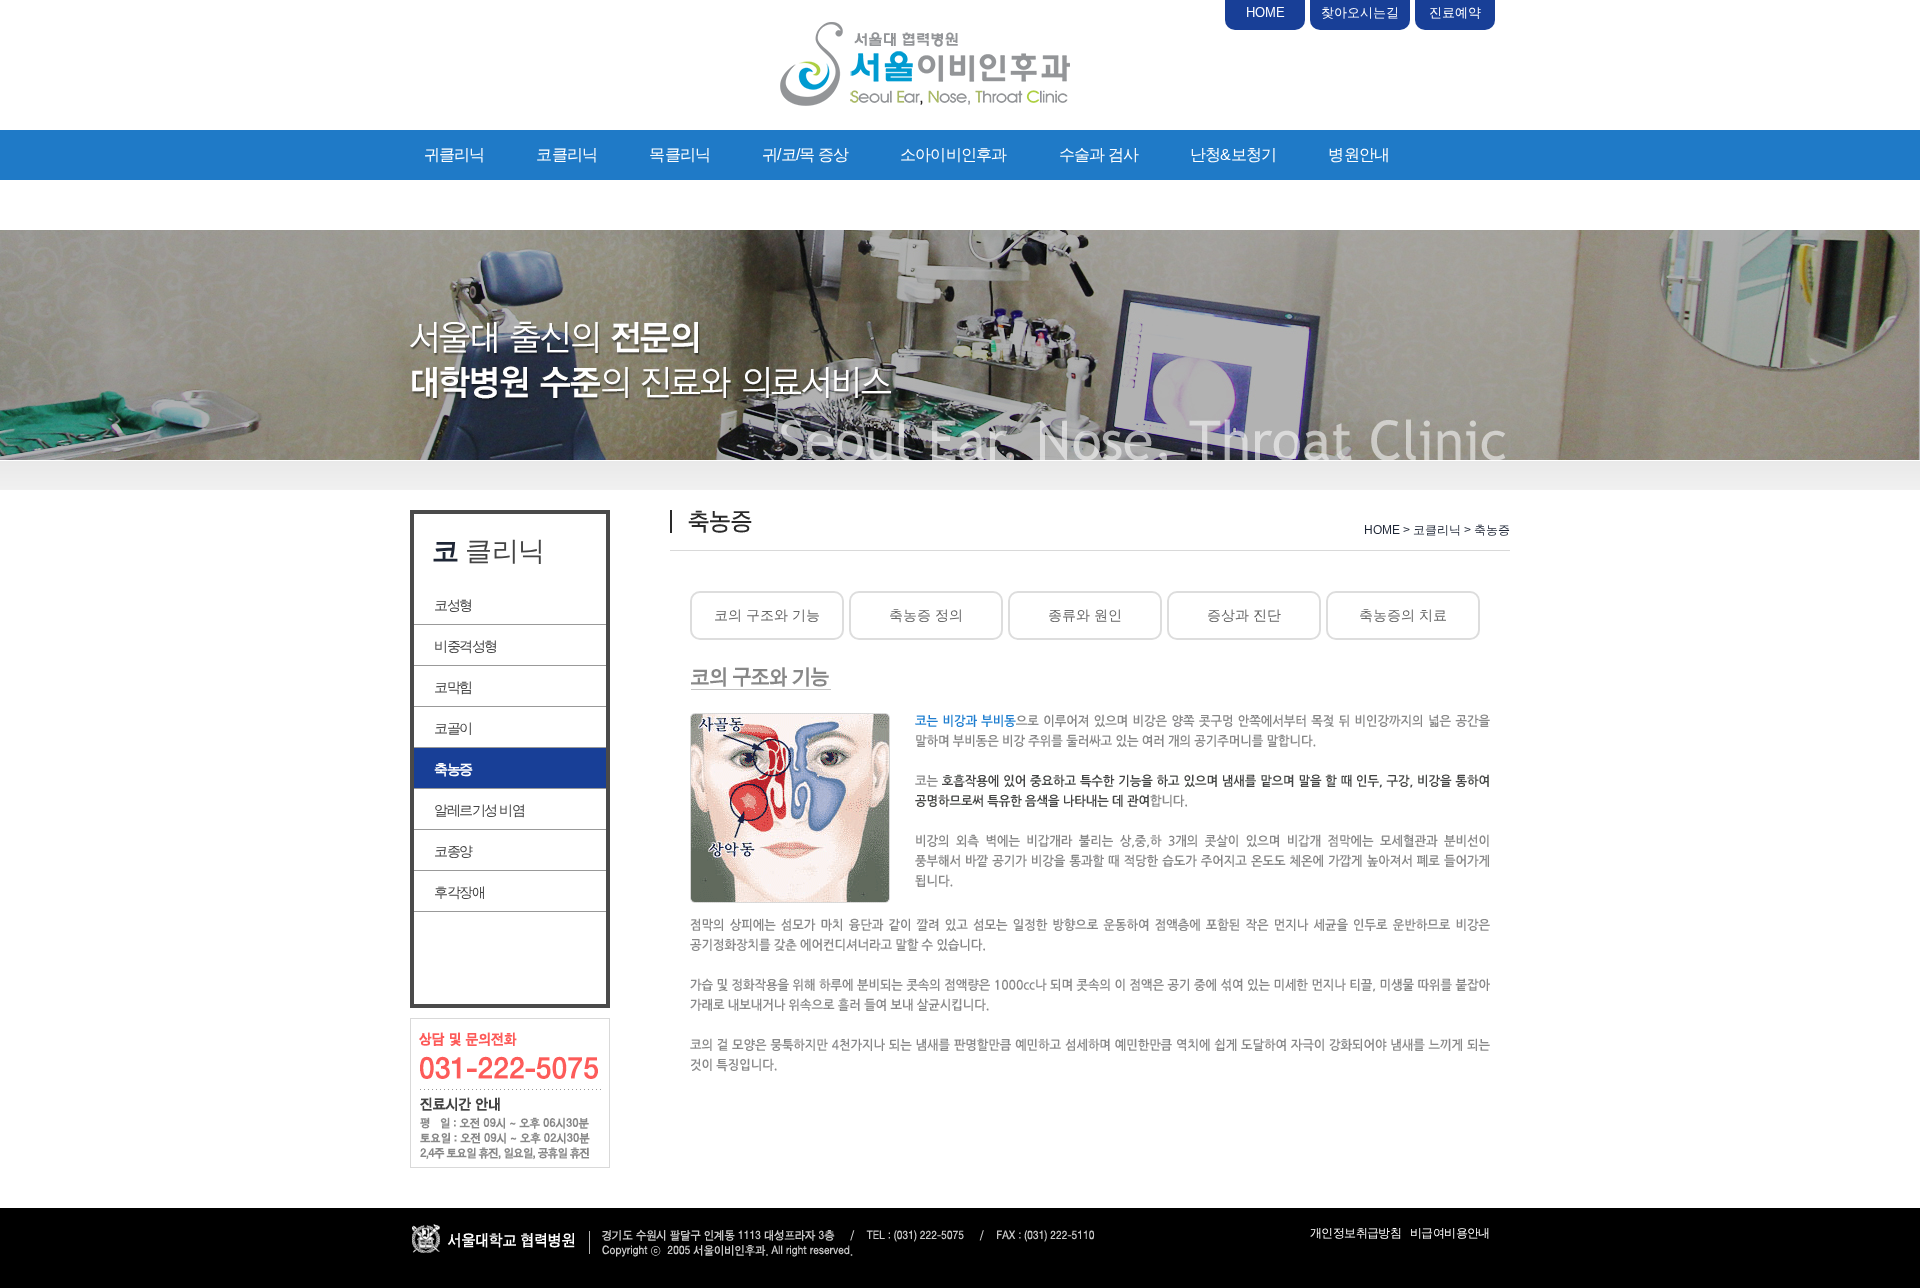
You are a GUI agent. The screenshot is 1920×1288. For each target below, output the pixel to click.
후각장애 (459, 892)
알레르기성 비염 (479, 810)
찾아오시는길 (1360, 12)
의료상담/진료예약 (486, 204)
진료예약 (1455, 12)
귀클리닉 (454, 154)
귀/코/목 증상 (805, 154)
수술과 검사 (1098, 154)
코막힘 (453, 687)
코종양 (453, 851)
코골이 (453, 728)
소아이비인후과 (953, 154)
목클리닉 (679, 154)
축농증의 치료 (1403, 615)
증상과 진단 (1244, 615)
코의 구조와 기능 (767, 615)
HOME (1265, 12)
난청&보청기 (1233, 154)
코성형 (453, 605)
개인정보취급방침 (1355, 1233)
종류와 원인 (1085, 615)
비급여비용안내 (1450, 1233)
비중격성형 (465, 646)
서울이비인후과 (925, 64)
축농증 (453, 769)
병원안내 (1358, 154)
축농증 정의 (926, 615)
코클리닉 (566, 154)
